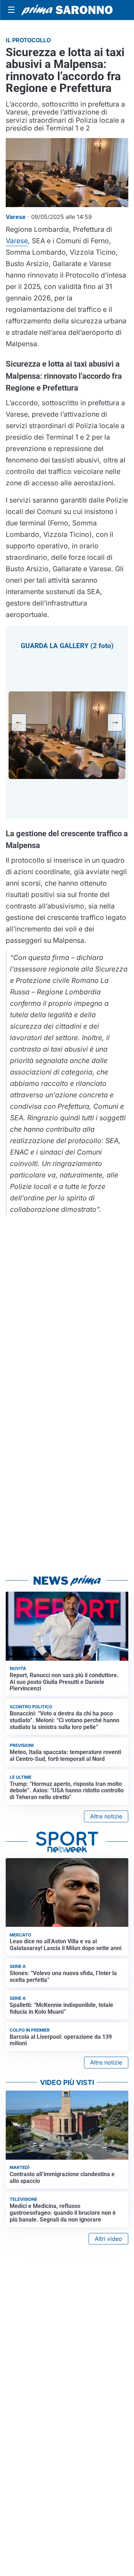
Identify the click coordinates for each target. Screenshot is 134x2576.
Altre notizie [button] (106, 1816)
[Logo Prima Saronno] (67, 10)
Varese (17, 241)
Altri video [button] (108, 2239)
